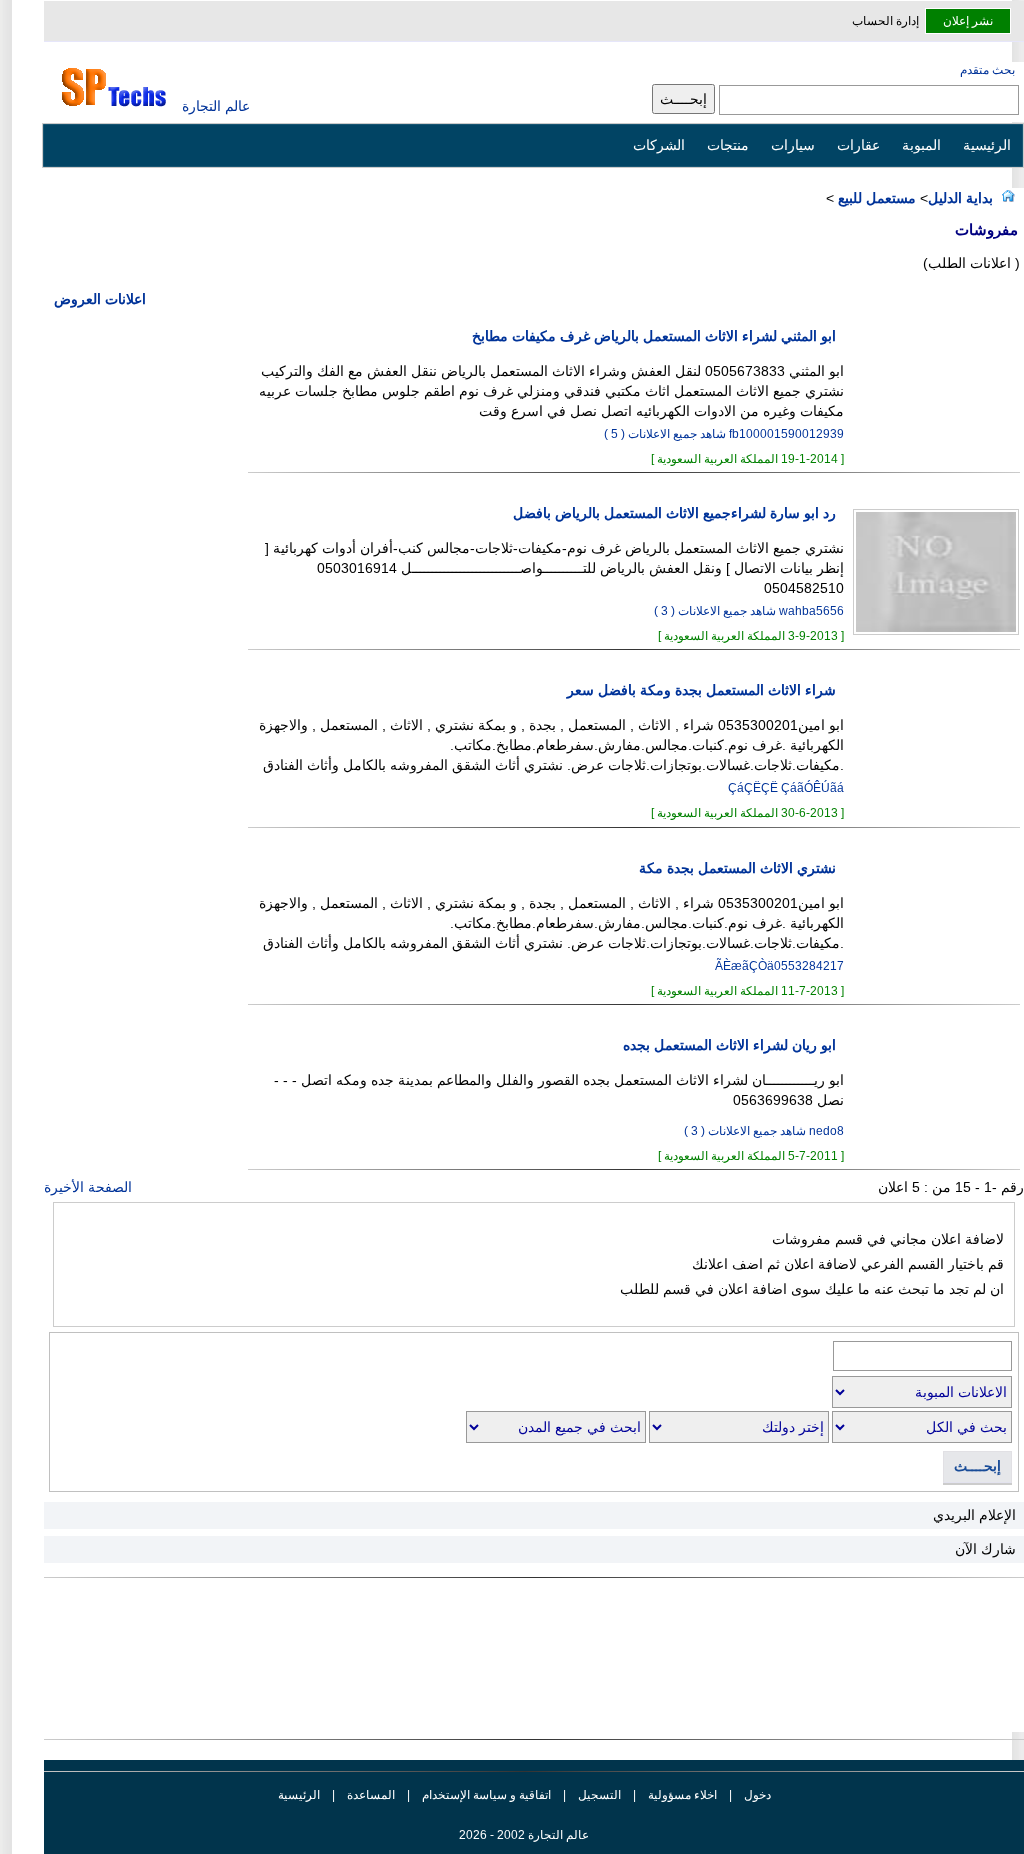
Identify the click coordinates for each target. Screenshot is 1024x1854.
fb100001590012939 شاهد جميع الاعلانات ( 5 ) (724, 434)
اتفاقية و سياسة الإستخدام (485, 1795)
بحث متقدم (987, 70)
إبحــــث (977, 1466)
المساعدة (371, 1795)
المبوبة (921, 145)
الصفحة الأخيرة (88, 1187)
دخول (757, 1795)
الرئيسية (987, 145)
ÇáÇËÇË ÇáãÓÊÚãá (786, 788)
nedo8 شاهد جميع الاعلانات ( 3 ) (764, 1131)
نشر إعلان (968, 21)
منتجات (728, 145)
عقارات (858, 145)
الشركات (659, 145)
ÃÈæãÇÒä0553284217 (779, 966)
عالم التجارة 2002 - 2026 (524, 1835)
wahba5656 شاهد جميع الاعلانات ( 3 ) (749, 611)
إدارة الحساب (885, 21)
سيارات (793, 145)
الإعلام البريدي (974, 1515)
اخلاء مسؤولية (682, 1795)
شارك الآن (985, 1549)
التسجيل (599, 1795)
